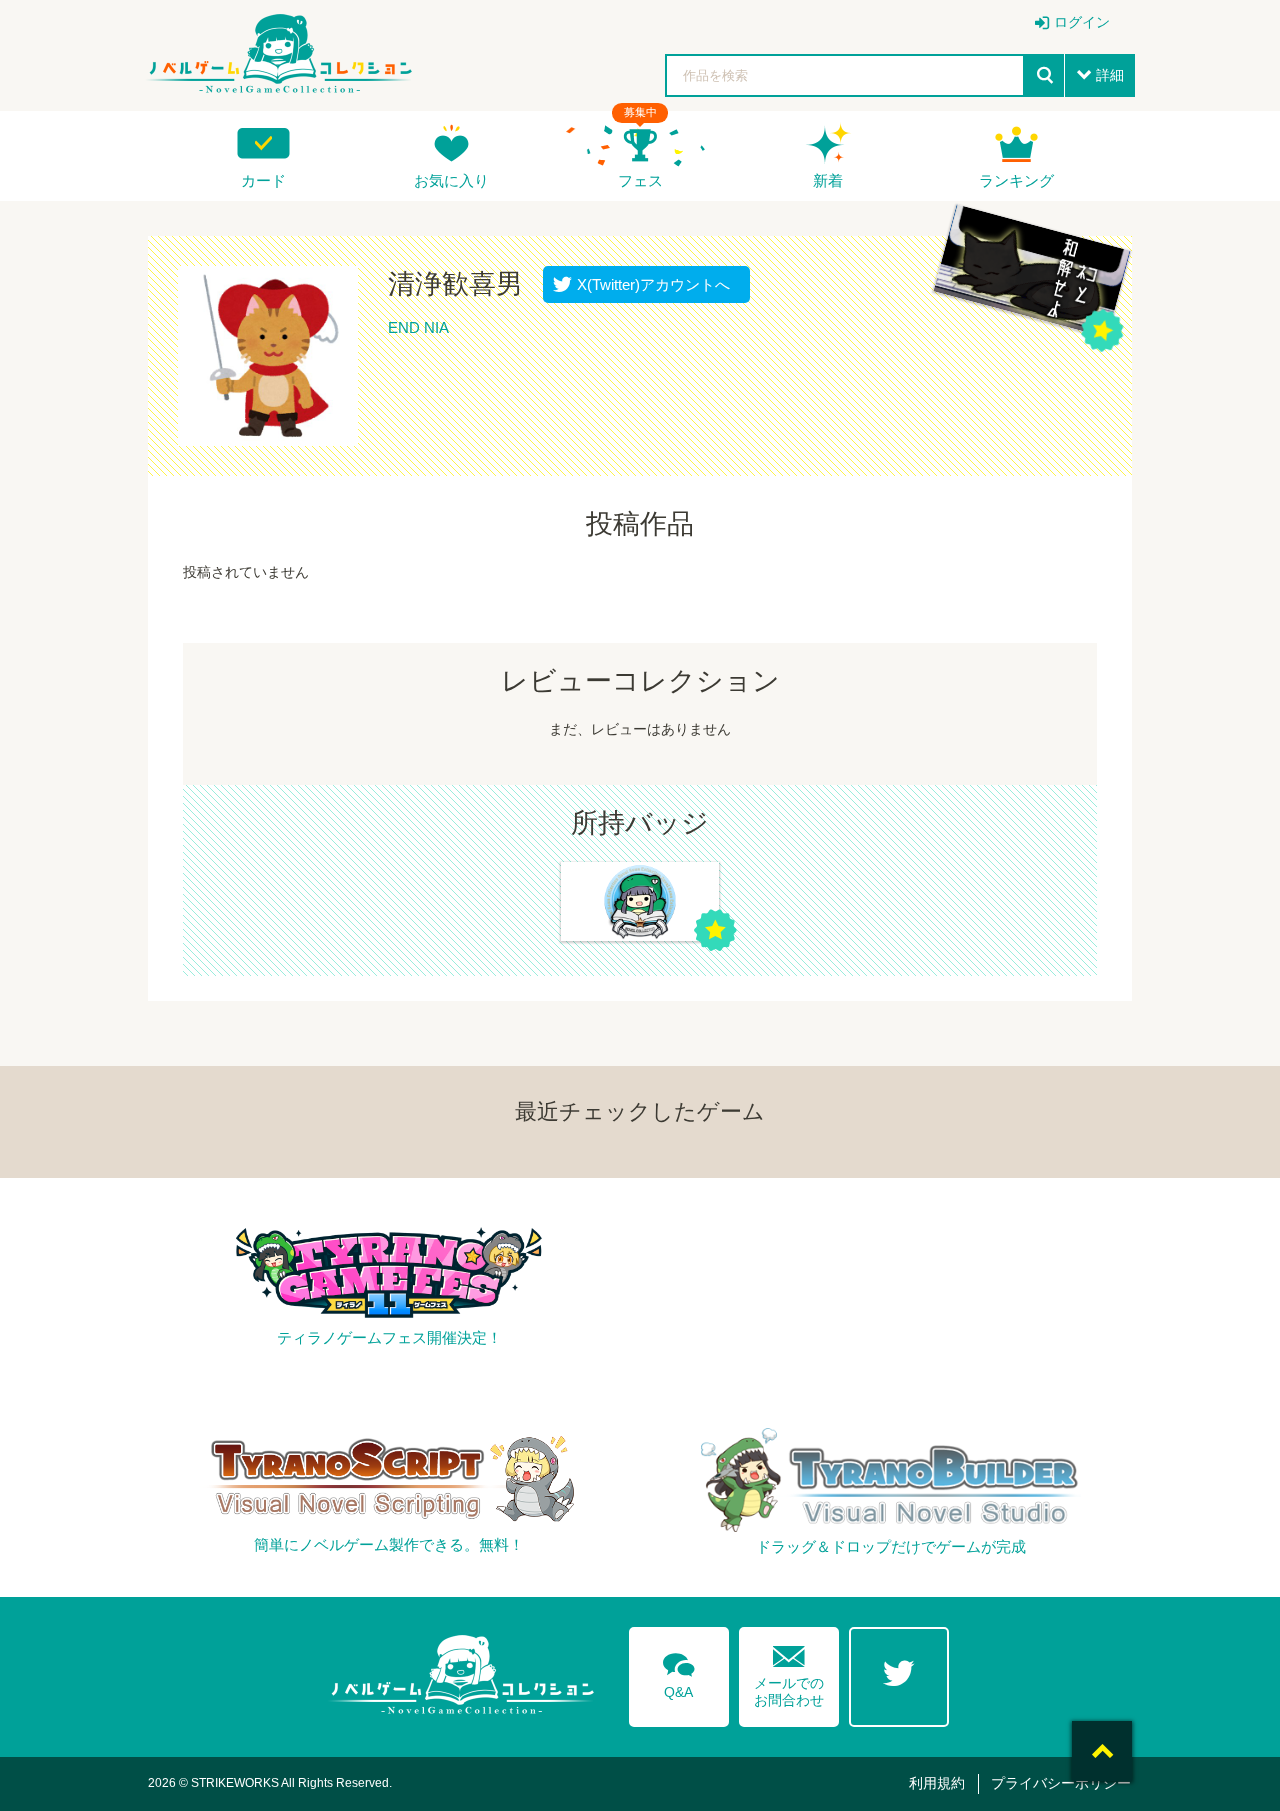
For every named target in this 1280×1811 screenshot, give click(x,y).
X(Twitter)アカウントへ (649, 284)
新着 (828, 180)
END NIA (418, 327)
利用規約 (937, 1783)
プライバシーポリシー (1061, 1783)
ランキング (1016, 180)
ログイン (1082, 22)
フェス (640, 180)
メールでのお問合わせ (789, 1671)
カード (263, 180)
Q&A (679, 1672)
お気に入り (451, 180)
